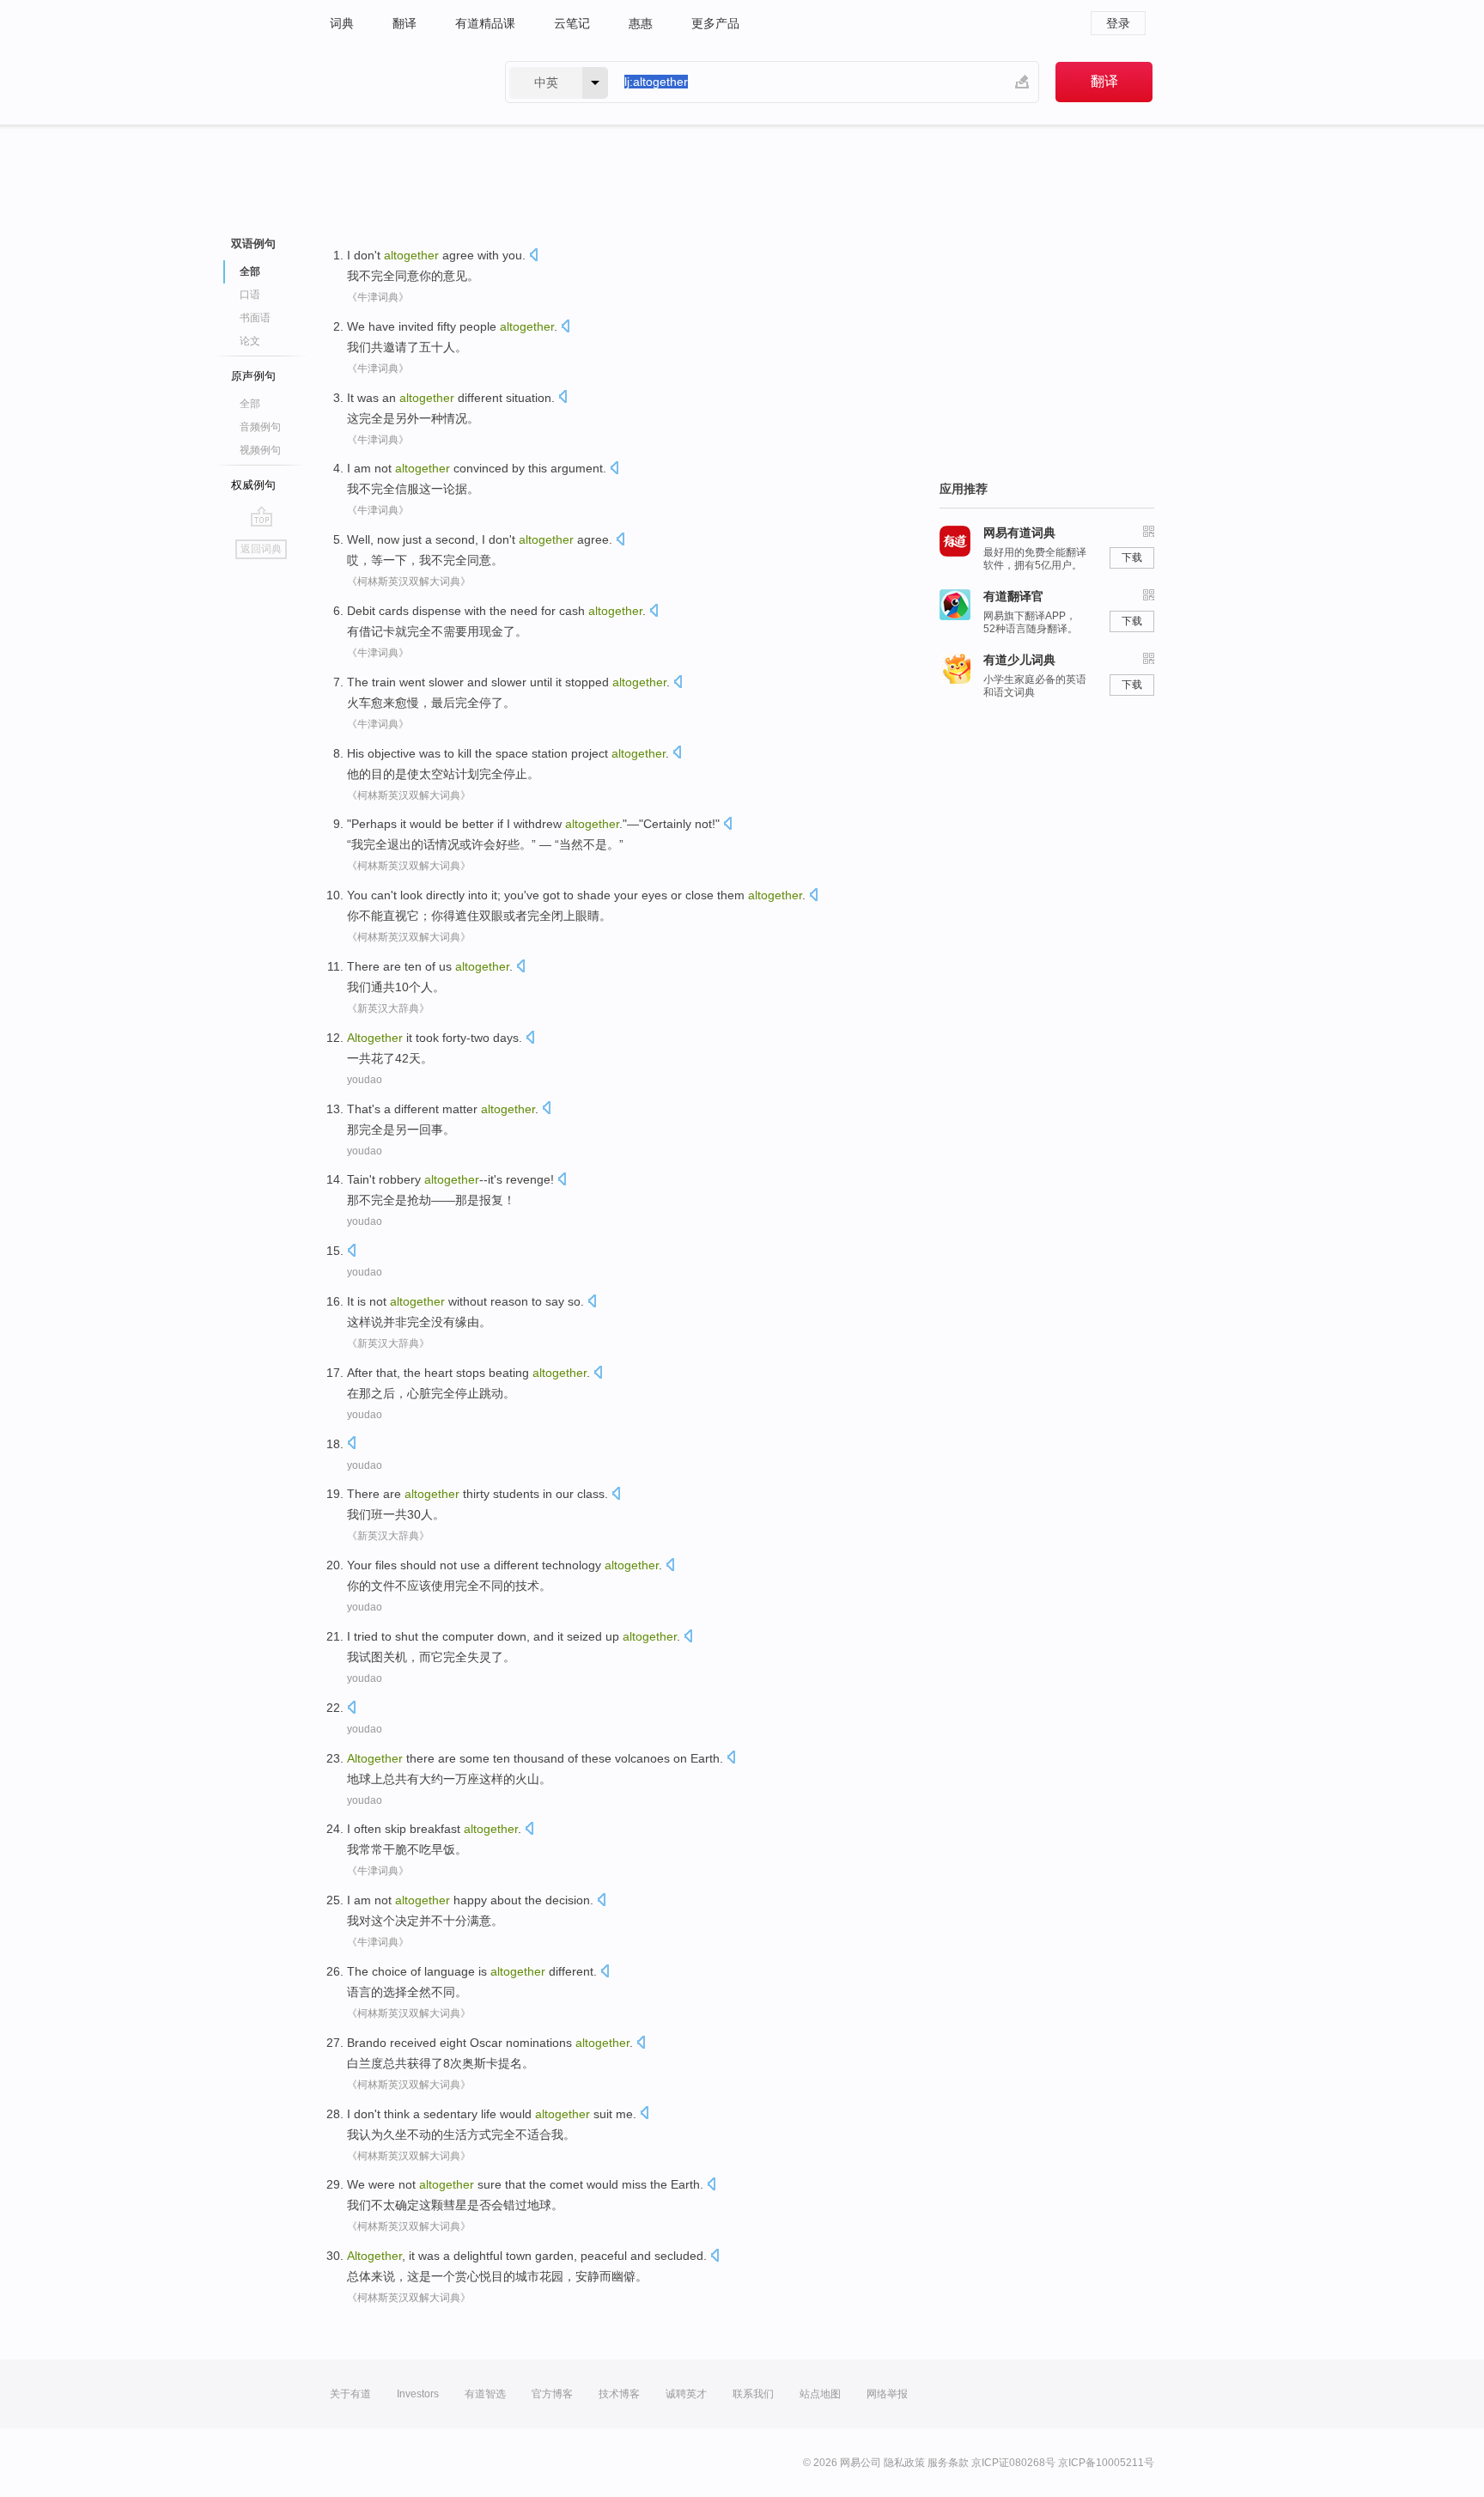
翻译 (404, 23)
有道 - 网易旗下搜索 (400, 82)
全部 (250, 404)
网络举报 (887, 2394)
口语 (250, 295)
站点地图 (820, 2394)
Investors (418, 2394)
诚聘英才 (686, 2394)
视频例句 (260, 450)
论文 (250, 341)
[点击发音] (533, 256)
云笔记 (572, 23)
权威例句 (253, 485)
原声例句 (253, 376)
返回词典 (261, 549)
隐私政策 (904, 2463)
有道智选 (485, 2394)
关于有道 (350, 2394)
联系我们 (753, 2394)
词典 (342, 23)
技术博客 (619, 2394)
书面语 (255, 318)
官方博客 (552, 2394)
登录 (1118, 23)
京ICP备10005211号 (1106, 2463)
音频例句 (260, 427)
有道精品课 (485, 23)
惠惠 (641, 23)
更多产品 (715, 23)
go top (262, 516)
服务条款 (948, 2463)
